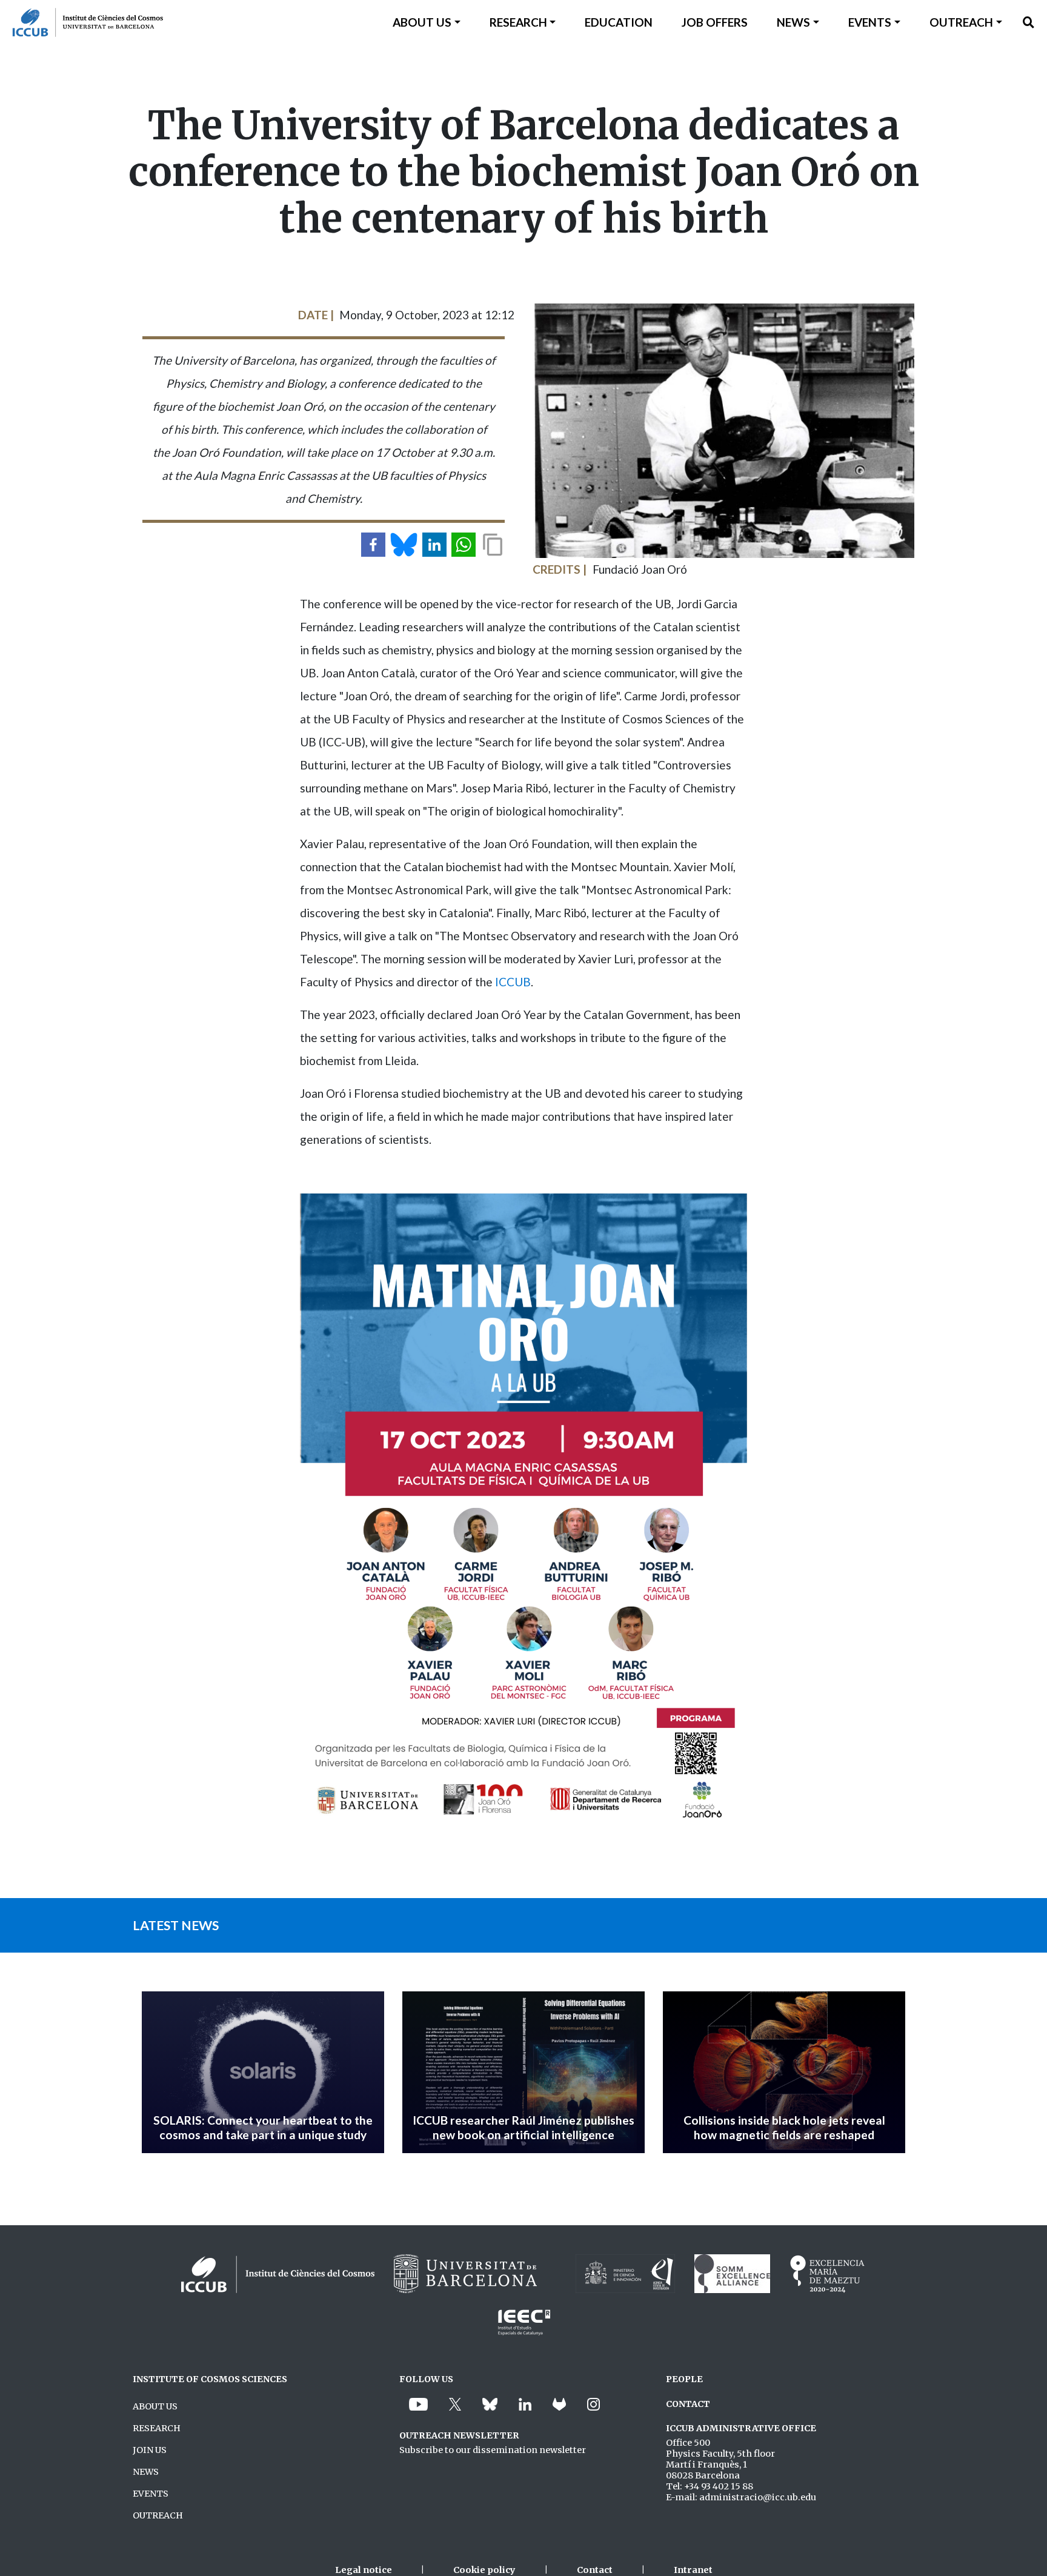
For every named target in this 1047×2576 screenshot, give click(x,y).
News (793, 22)
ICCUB (513, 982)
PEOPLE (684, 2379)
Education (619, 22)
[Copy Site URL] (493, 545)
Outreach (961, 22)
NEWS (146, 2472)
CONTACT (688, 2404)
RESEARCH (157, 2428)
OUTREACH (158, 2515)
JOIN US (150, 2450)
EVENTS (151, 2494)
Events (870, 22)
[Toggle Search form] (1029, 22)
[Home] (81, 22)
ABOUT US (155, 2406)
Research (518, 22)
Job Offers (715, 22)
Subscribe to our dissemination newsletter (493, 2450)
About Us (422, 22)
